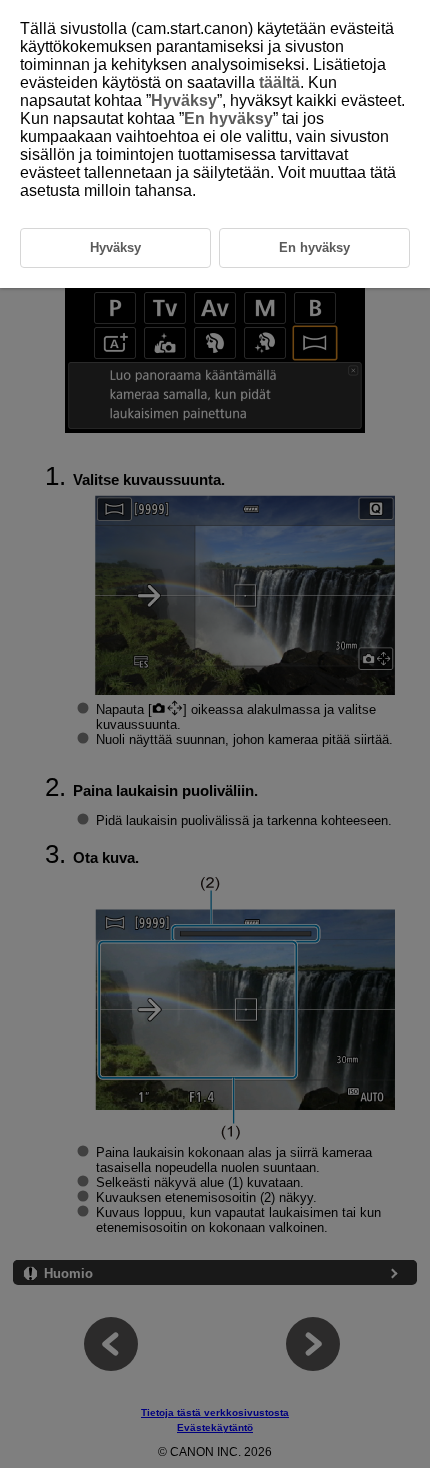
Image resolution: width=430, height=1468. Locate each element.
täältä (279, 82)
